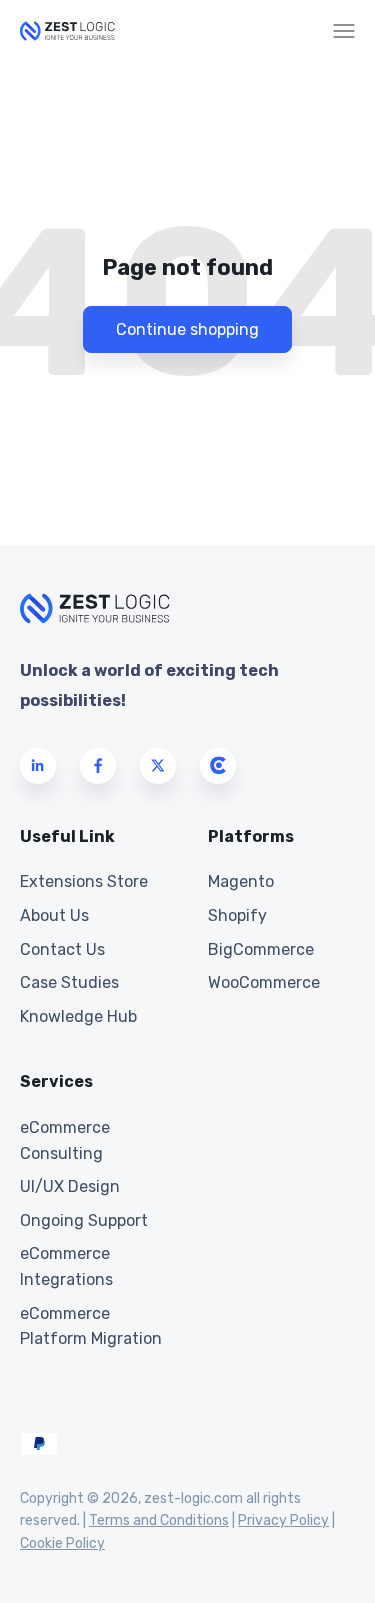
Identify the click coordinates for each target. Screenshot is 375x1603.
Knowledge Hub (78, 1016)
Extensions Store (84, 881)
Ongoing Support (84, 1220)
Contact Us (62, 949)
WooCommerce (264, 982)
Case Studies (69, 982)
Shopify (237, 915)
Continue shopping (187, 329)
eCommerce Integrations (66, 1266)
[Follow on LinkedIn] (38, 766)
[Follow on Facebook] (98, 766)
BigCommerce (261, 949)
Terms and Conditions (159, 1520)
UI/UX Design (70, 1186)
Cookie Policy (62, 1543)
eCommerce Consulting (65, 1140)
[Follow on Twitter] (158, 766)
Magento (241, 881)
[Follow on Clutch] (218, 766)
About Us (54, 915)
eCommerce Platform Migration (91, 1326)
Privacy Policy (283, 1520)
